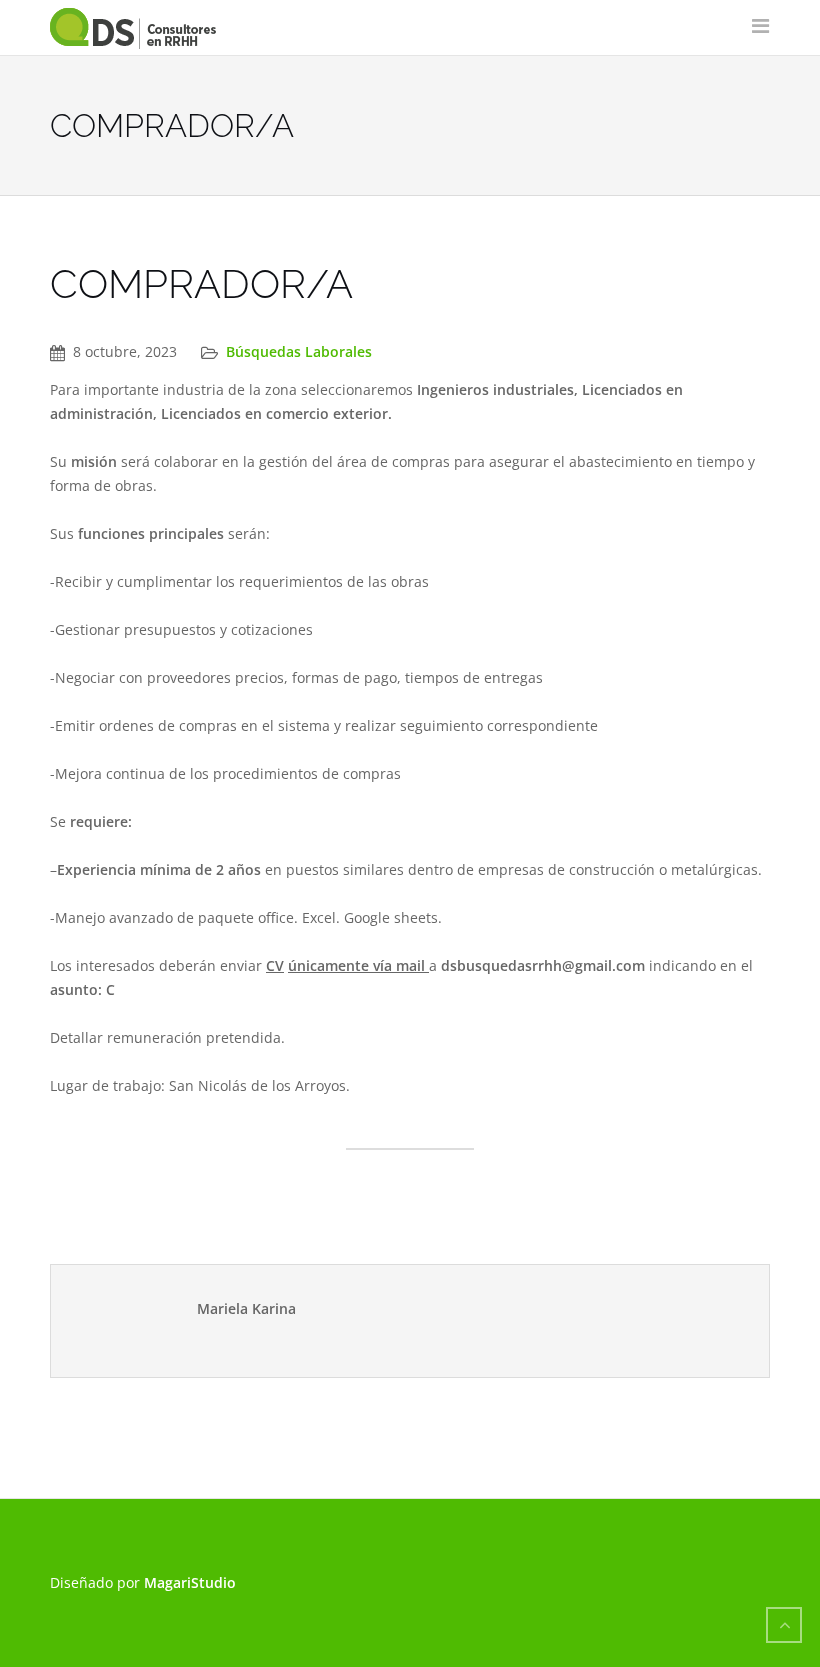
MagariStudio (190, 1582)
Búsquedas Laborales (299, 351)
